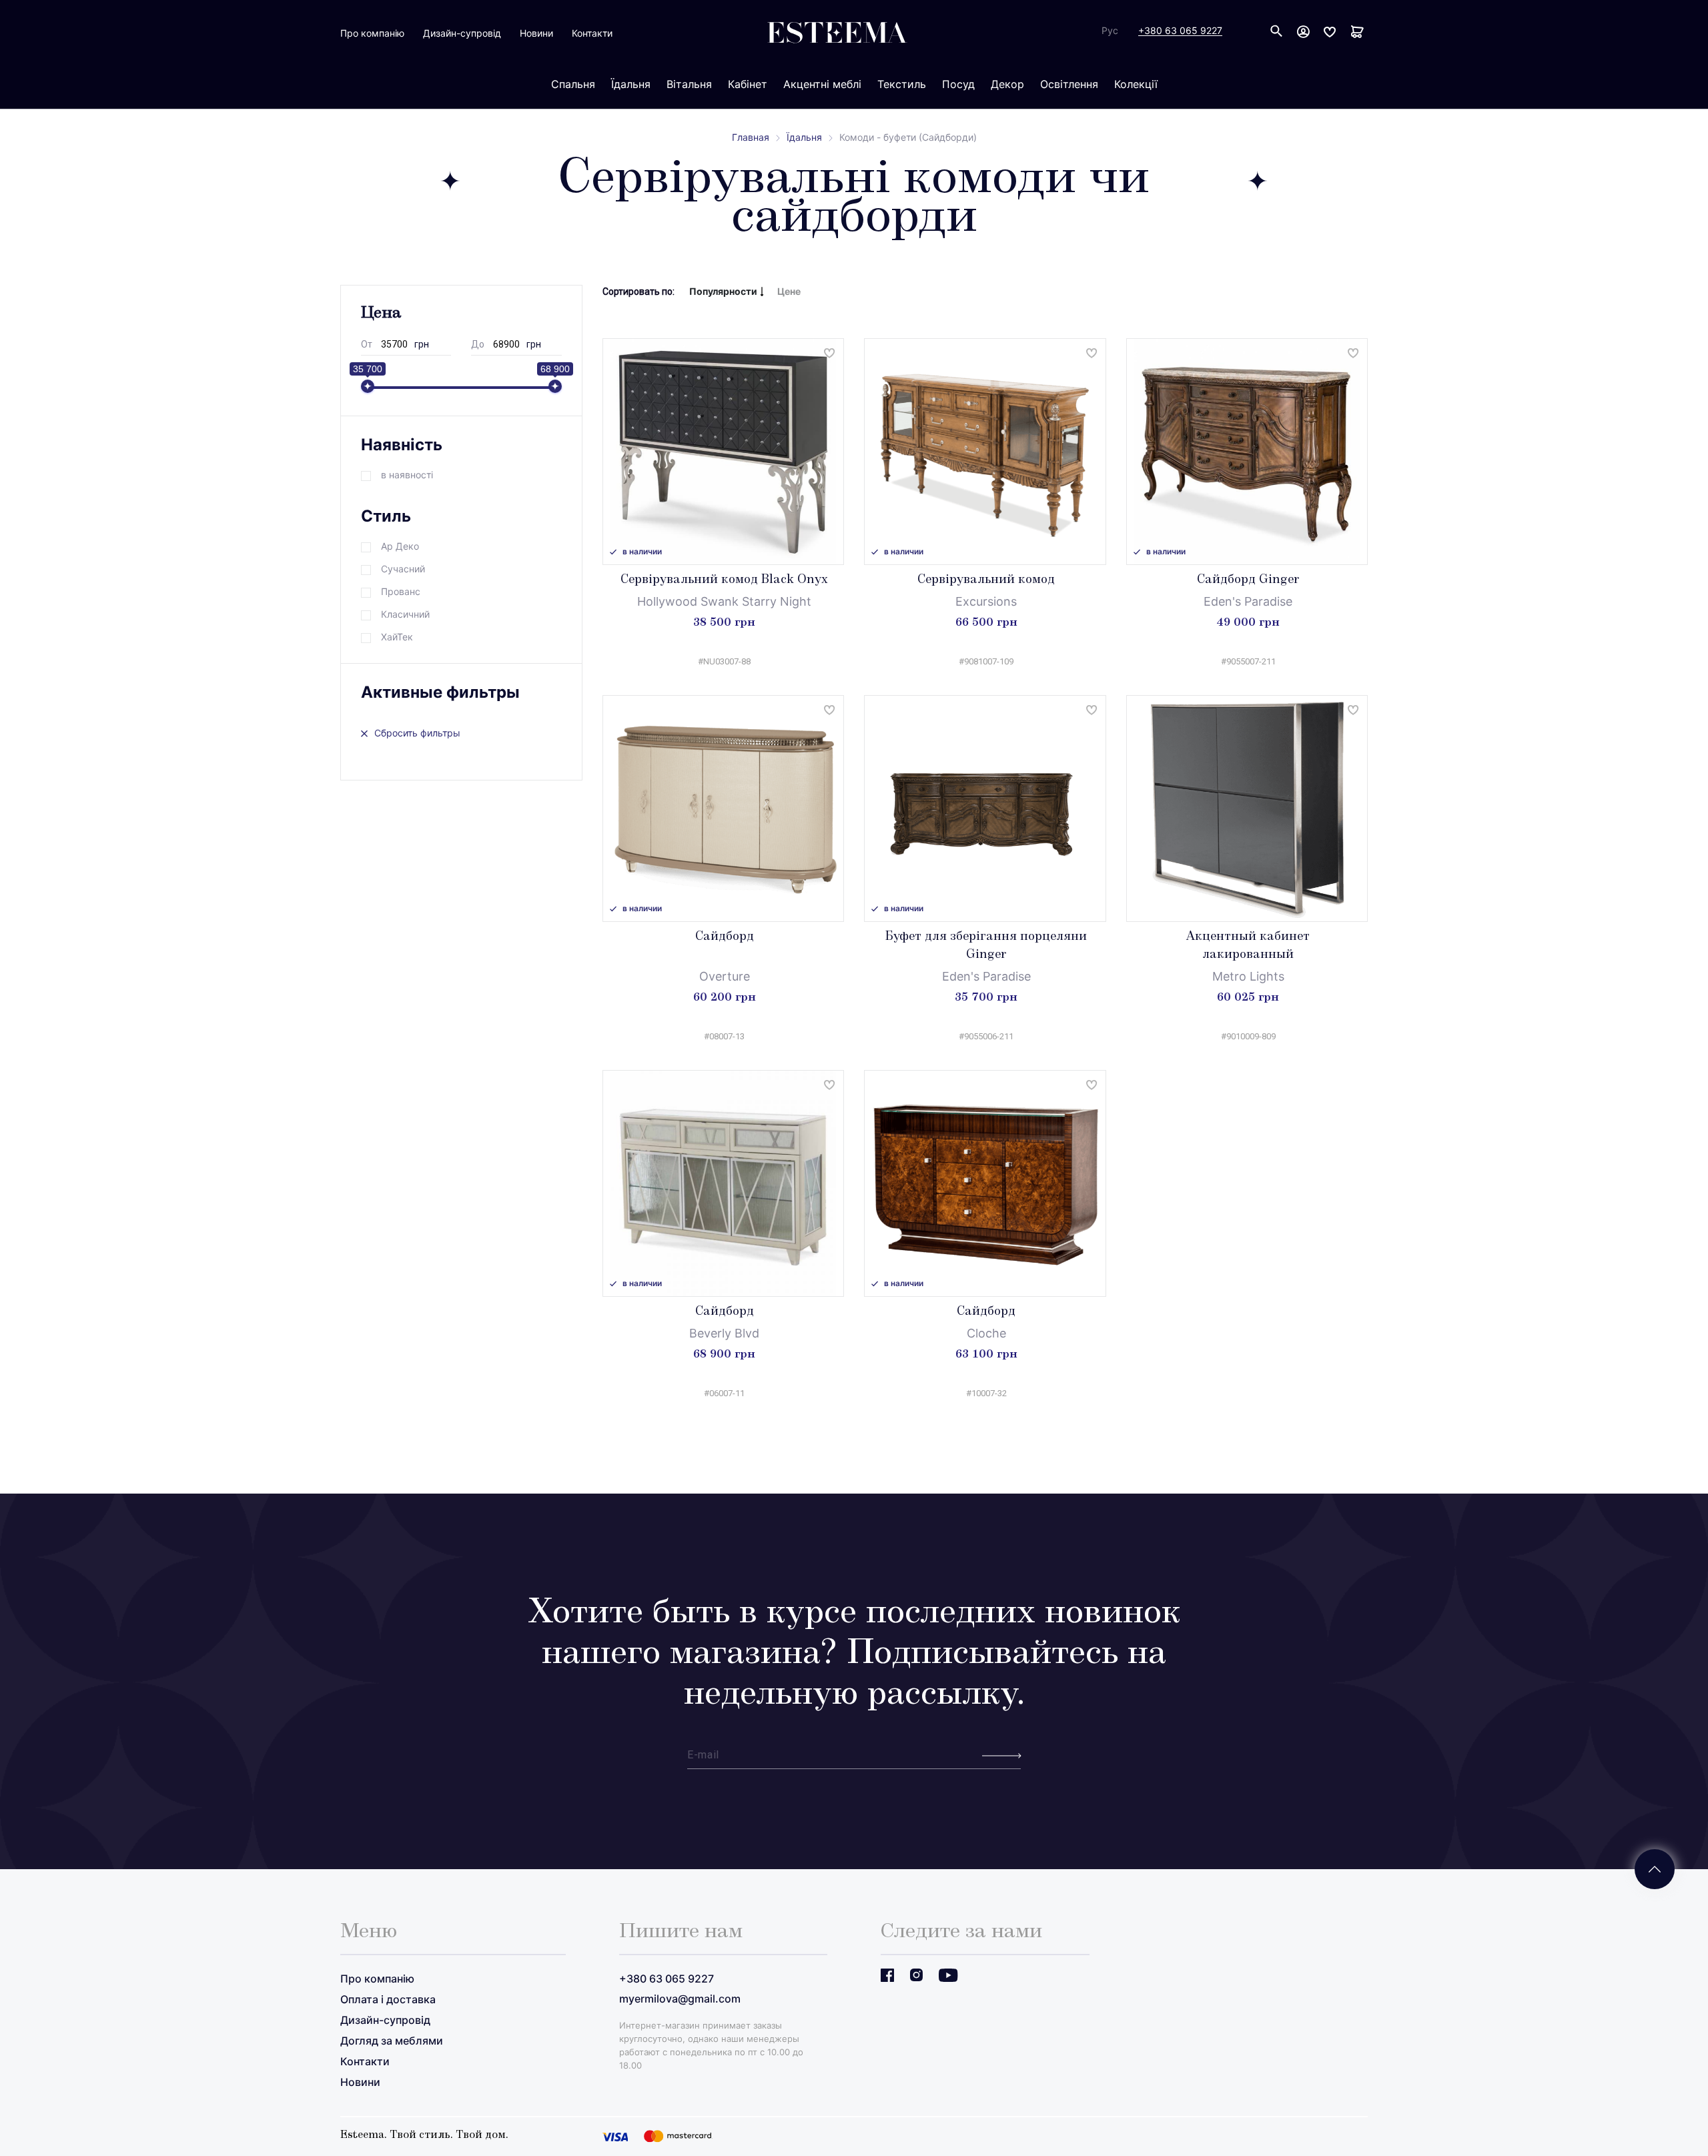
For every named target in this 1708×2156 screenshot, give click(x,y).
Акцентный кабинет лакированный (1248, 946)
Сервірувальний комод (986, 580)
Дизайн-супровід (462, 33)
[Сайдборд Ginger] (1247, 452)
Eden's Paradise (1248, 601)
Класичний (405, 614)
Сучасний (403, 569)
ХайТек (397, 637)
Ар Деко (400, 546)
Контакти (592, 33)
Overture (725, 976)
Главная (751, 137)
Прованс (401, 591)
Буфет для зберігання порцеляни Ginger (986, 946)
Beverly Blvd (724, 1333)
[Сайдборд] (724, 808)
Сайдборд (725, 937)
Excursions (986, 601)
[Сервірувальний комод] (985, 452)
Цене (789, 291)
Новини (536, 33)
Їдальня (804, 137)
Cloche (986, 1333)
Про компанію (372, 33)
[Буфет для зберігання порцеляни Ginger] (985, 808)
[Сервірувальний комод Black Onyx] (724, 452)
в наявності (407, 475)
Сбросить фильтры (417, 733)
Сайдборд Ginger (1248, 580)
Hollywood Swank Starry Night (724, 601)
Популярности (723, 291)
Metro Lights (1248, 976)
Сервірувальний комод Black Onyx (724, 580)
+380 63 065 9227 (1180, 31)
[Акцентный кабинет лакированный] (1247, 808)
